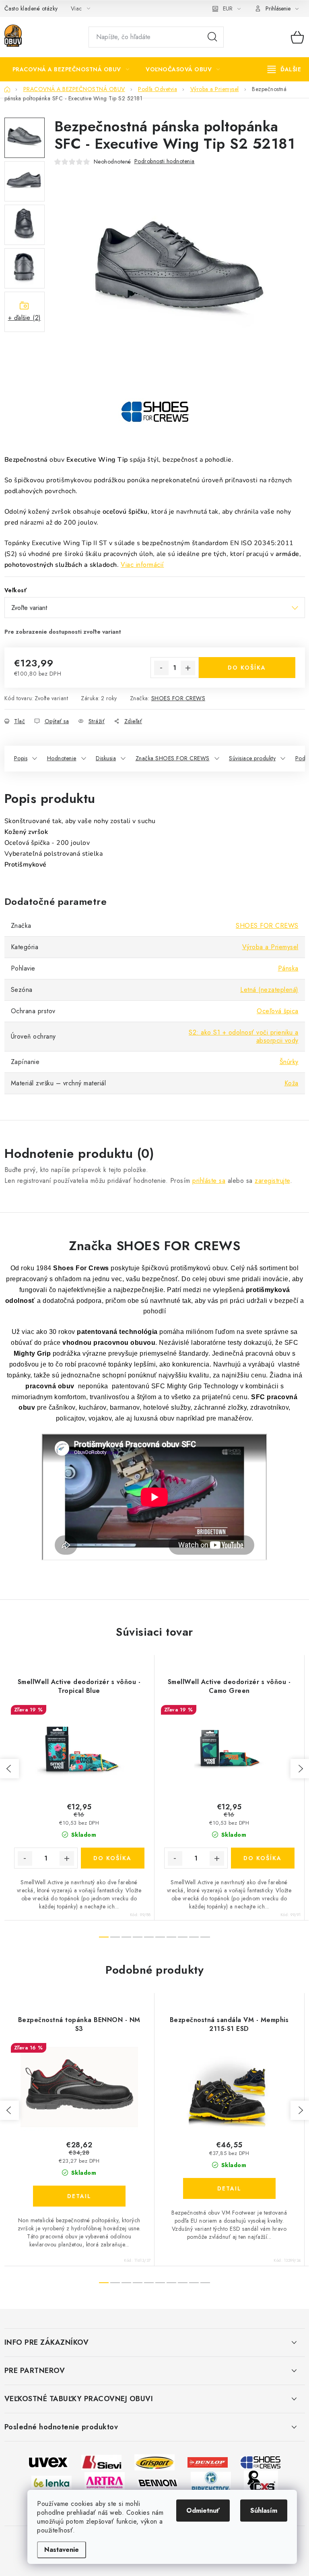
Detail (79, 2196)
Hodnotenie (62, 758)
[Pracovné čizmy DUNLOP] (208, 2462)
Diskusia (106, 758)
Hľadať (212, 37)
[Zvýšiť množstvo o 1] (188, 668)
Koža (291, 1083)
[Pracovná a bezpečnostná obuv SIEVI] (101, 2462)
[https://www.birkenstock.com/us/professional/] (211, 2482)
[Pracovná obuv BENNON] (158, 2482)
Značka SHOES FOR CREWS (173, 758)
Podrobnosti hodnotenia (165, 161)
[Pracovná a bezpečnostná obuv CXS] (261, 2482)
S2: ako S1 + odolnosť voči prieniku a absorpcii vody (244, 1036)
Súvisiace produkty (252, 758)
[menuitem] (71, 69)
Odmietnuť (203, 2511)
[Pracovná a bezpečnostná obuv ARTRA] (105, 2482)
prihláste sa (209, 1181)
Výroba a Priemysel (270, 947)
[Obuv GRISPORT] (154, 2462)
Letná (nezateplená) (269, 990)
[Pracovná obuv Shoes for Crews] (261, 2462)
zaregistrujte (272, 1181)
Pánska (288, 968)
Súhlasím (264, 2511)
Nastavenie (62, 2550)
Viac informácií (142, 565)
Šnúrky (289, 1062)
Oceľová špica (278, 1011)
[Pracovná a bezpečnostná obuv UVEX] (48, 2462)
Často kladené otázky (31, 8)
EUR (228, 8)
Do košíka (247, 668)
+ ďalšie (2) (25, 318)
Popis (21, 758)
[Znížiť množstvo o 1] (161, 668)
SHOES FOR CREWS (178, 698)
